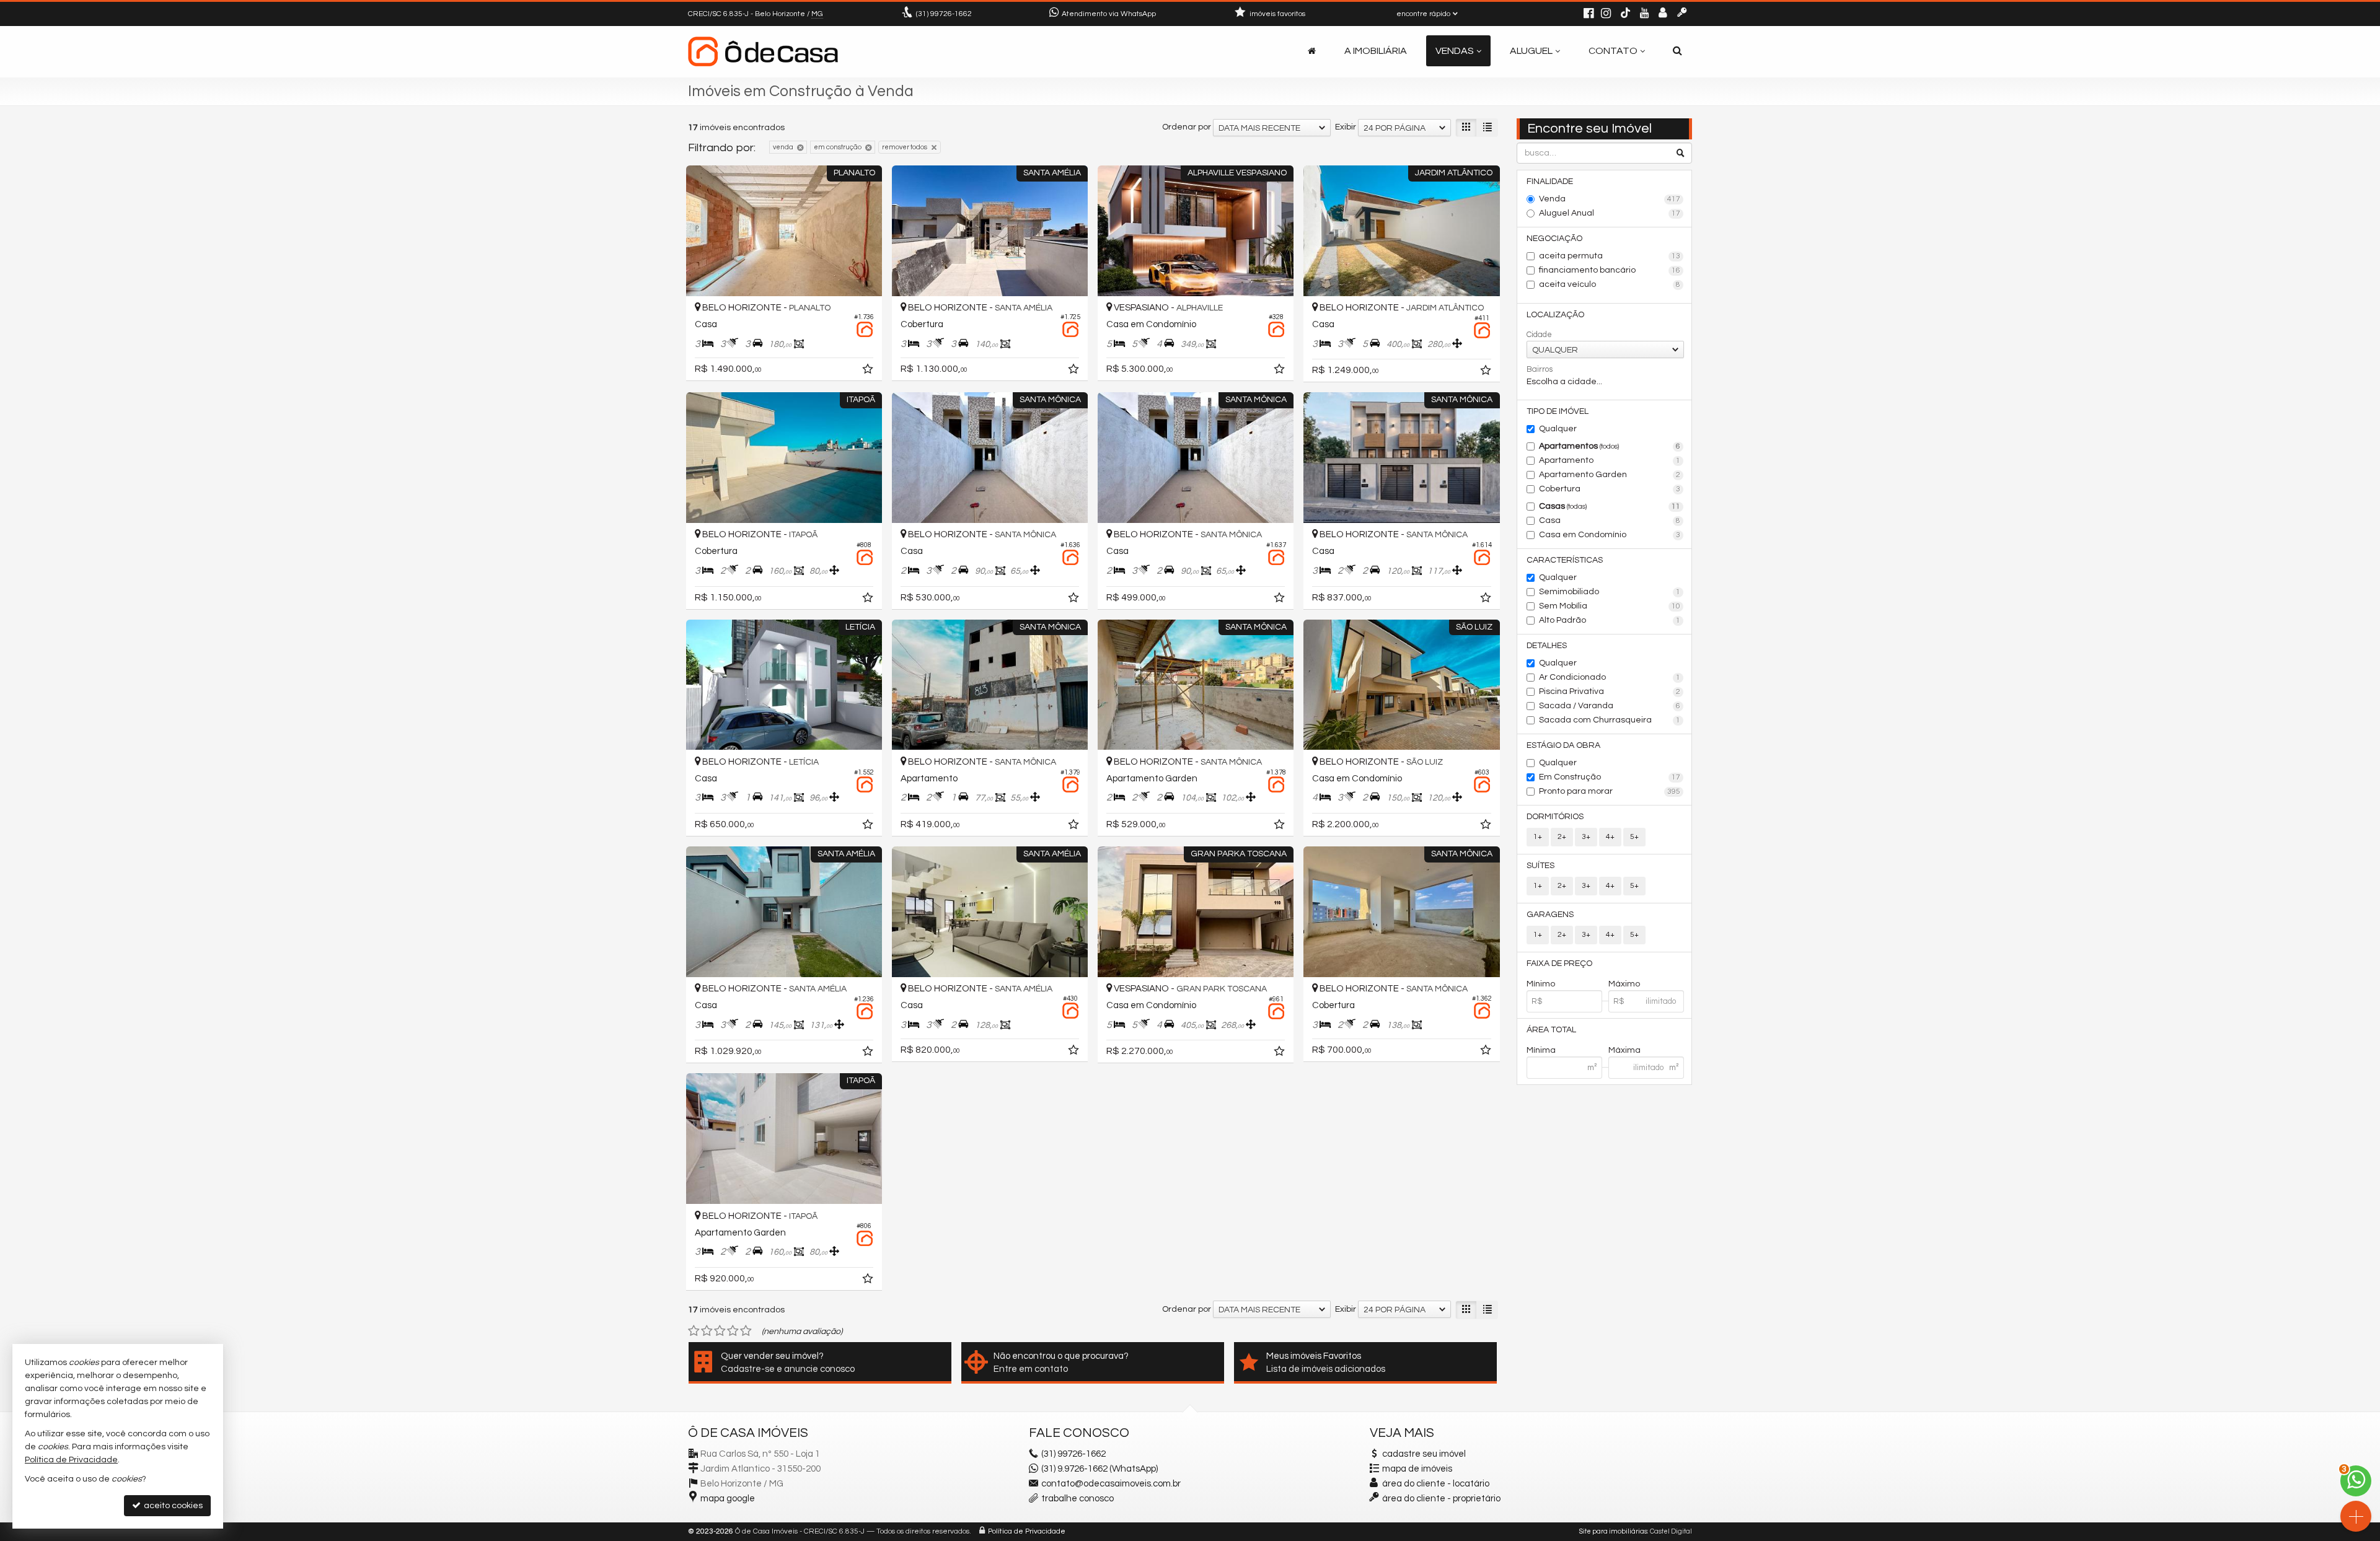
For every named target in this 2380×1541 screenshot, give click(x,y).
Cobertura (1610, 489)
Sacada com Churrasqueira (1610, 720)
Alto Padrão (1610, 620)
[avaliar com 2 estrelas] (707, 1331)
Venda (1610, 199)
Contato (1613, 51)
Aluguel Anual (1610, 213)
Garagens (1550, 915)
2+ (1562, 837)
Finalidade (1550, 182)
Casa (1610, 520)
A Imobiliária (1376, 51)
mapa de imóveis (1417, 1469)
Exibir (1346, 127)
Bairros (1540, 369)
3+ (1586, 837)
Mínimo (1541, 984)
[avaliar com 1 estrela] (694, 1331)
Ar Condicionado (1610, 677)
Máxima (1624, 1050)
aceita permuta (1610, 256)
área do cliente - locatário (1435, 1484)
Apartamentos (1610, 446)
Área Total (1551, 1030)
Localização (1555, 315)
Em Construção (1610, 777)
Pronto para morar (1610, 791)
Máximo (1624, 984)
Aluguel (1531, 51)
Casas (1610, 506)
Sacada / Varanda (1610, 706)
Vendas (1455, 51)
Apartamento (1610, 460)
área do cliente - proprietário (1440, 1499)
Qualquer (1558, 429)
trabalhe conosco (1078, 1499)
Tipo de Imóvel (1558, 411)
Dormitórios (1555, 817)
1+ (1538, 837)
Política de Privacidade (1027, 1531)
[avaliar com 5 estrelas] (746, 1331)
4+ (1610, 837)
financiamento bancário (1610, 270)
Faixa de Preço (1559, 964)
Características (1565, 560)
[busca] (1677, 51)
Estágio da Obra (1563, 745)
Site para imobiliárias (1613, 1531)
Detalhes (1547, 646)
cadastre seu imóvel (1424, 1454)
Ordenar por (1187, 127)
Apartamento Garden (1610, 475)
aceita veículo (1610, 284)
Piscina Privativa (1610, 691)
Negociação (1554, 239)
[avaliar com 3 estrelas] (720, 1331)
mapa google (728, 1499)
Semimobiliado (1610, 592)
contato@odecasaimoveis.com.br (1111, 1484)
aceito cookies (172, 1506)
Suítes (1540, 866)
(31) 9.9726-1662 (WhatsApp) (1100, 1469)
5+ (1634, 837)
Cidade (1539, 335)
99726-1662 (944, 14)
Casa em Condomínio (1610, 535)
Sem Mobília (1610, 606)
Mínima (1541, 1050)
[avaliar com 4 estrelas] (733, 1331)
